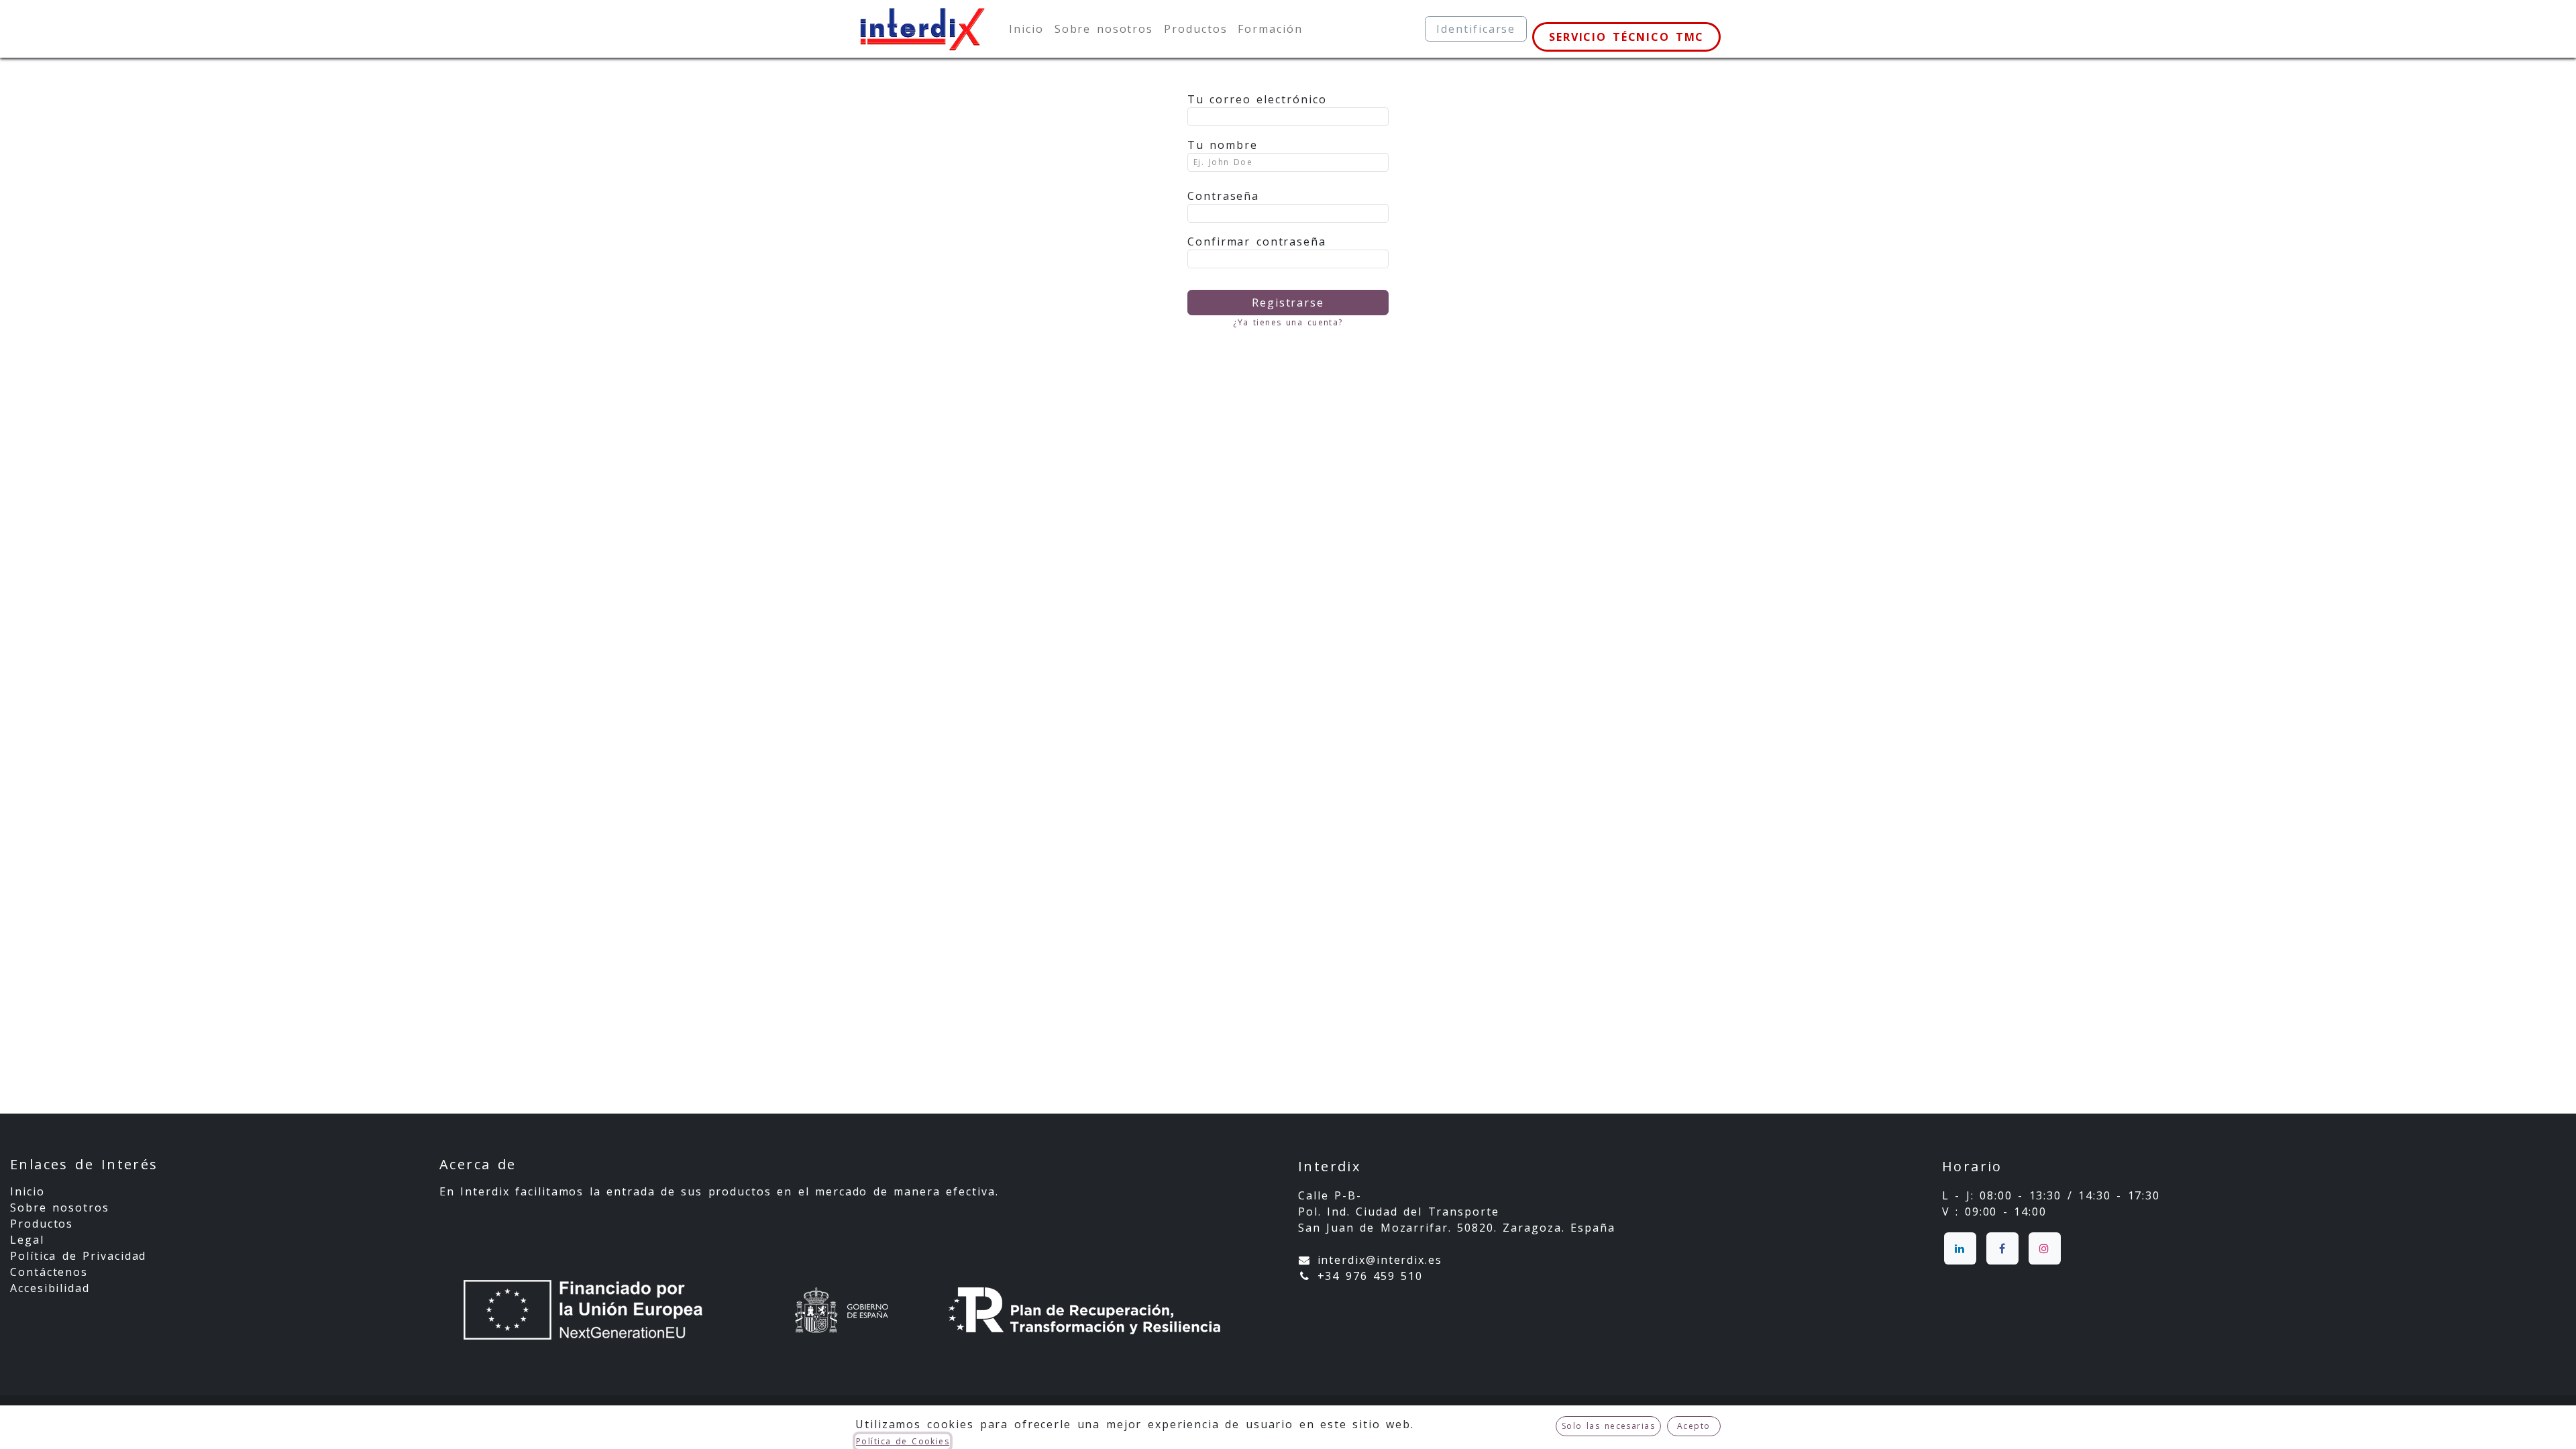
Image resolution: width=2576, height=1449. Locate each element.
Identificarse (1476, 29)
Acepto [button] (1694, 1426)
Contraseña (1223, 196)
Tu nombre (1223, 145)
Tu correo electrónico (1257, 99)
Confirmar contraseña (1257, 241)
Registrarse (1288, 303)
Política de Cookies (903, 1441)
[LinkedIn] (1960, 1248)
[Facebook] (2002, 1248)
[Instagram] (2045, 1248)
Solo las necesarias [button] (1608, 1426)
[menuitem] (1026, 29)
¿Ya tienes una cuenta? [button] (1288, 322)
